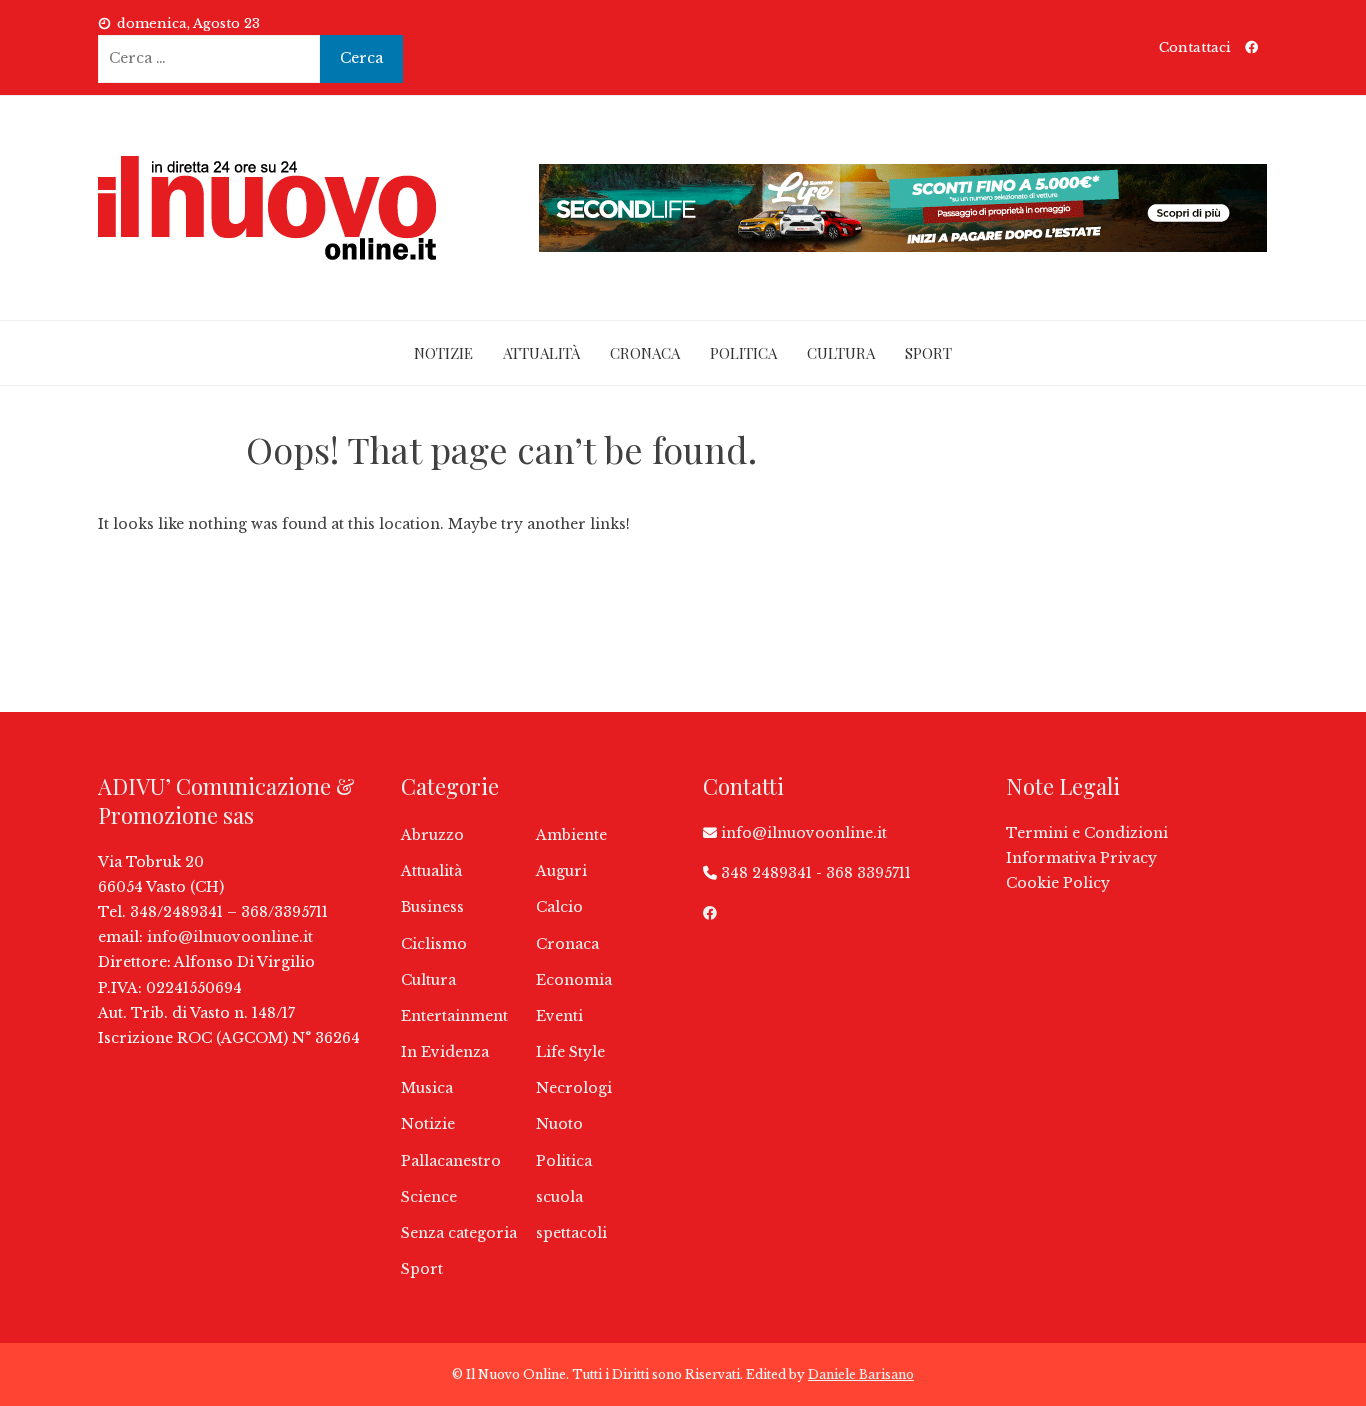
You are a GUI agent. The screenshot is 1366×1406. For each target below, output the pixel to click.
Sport (928, 353)
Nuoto (559, 1124)
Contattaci (1195, 47)
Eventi (559, 1016)
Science (429, 1197)
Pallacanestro (451, 1161)
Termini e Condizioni (1087, 833)
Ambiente (571, 835)
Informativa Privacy (1081, 858)
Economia (574, 980)
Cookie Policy (1058, 883)
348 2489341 (766, 873)
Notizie (443, 353)
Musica (427, 1088)
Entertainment (454, 1016)
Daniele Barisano (861, 1374)
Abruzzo (432, 835)
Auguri (561, 871)
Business (432, 907)
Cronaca (645, 353)
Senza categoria (459, 1233)
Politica (743, 353)
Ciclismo (434, 944)
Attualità (541, 353)
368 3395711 (868, 873)
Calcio (559, 907)
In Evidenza (445, 1052)
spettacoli (571, 1233)
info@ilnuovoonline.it (230, 937)
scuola (559, 1197)
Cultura (841, 353)
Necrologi (574, 1088)
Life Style (570, 1052)
